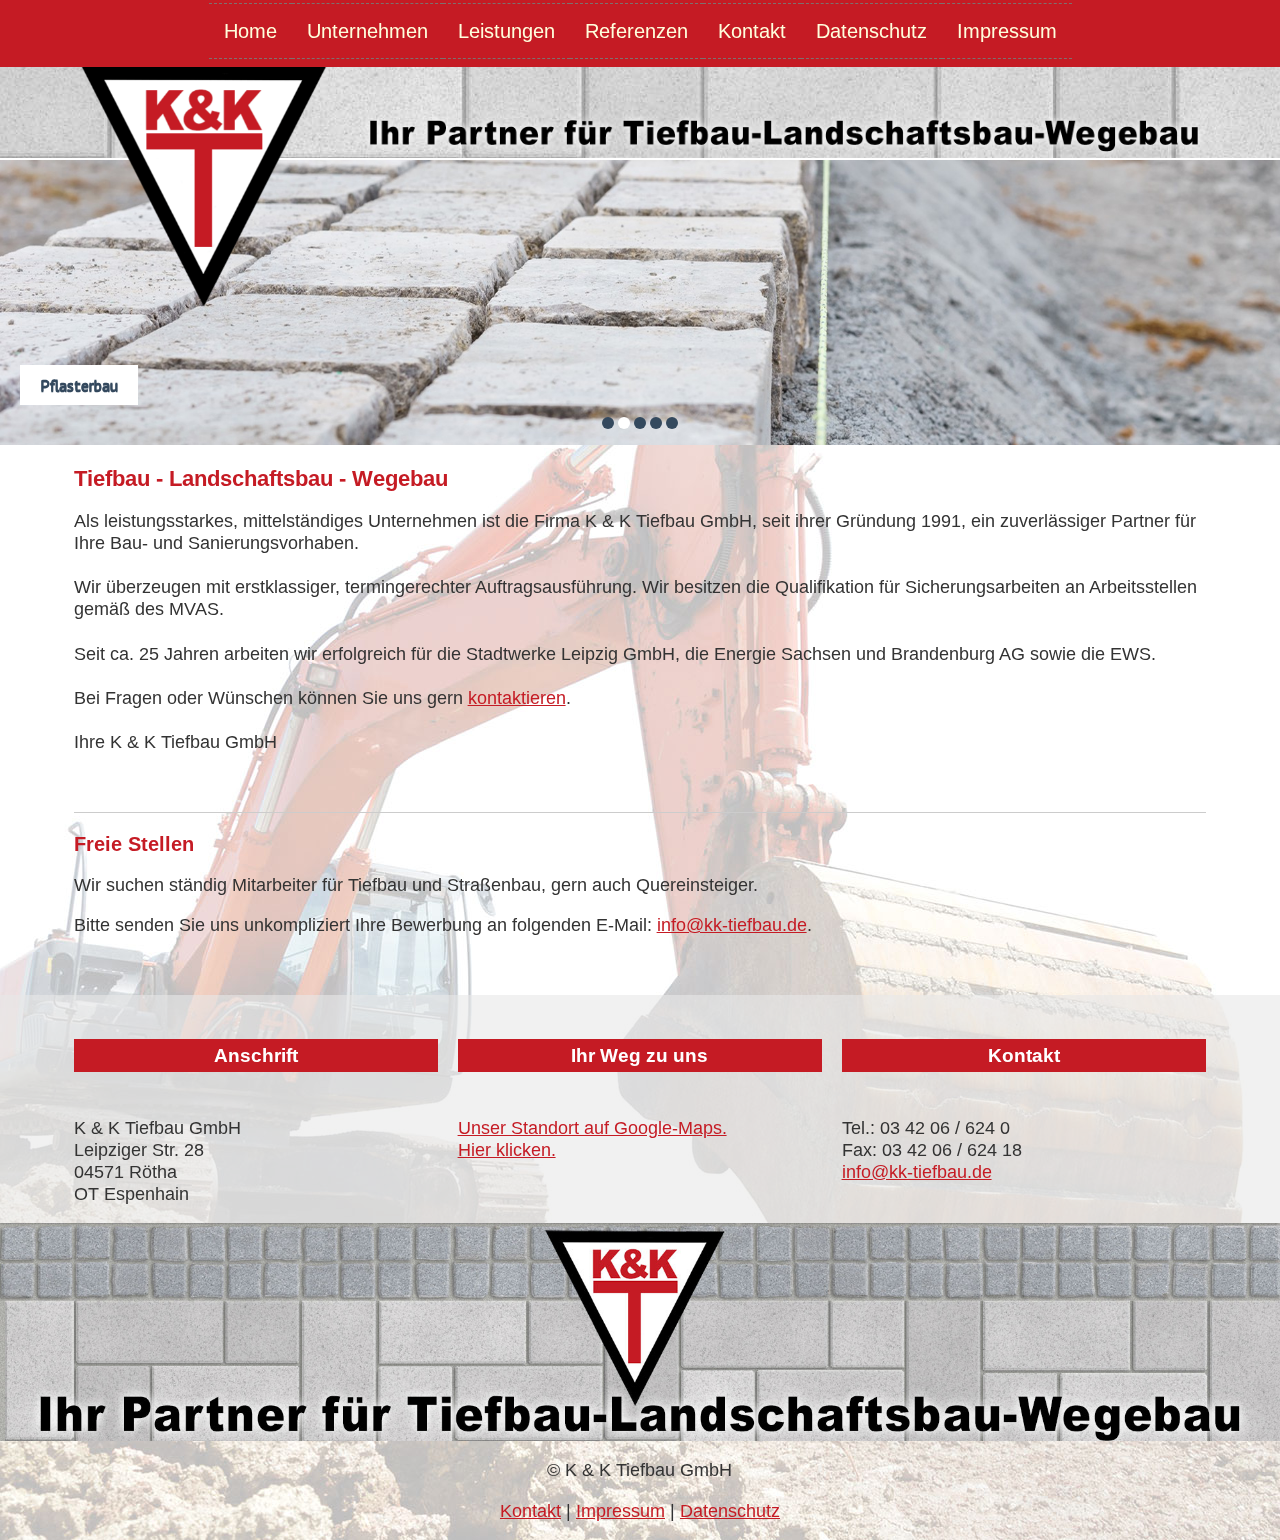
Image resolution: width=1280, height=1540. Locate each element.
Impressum (1007, 31)
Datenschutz (871, 31)
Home (250, 31)
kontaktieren (517, 698)
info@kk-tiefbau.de (732, 925)
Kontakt (752, 31)
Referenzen (636, 31)
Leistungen (506, 31)
